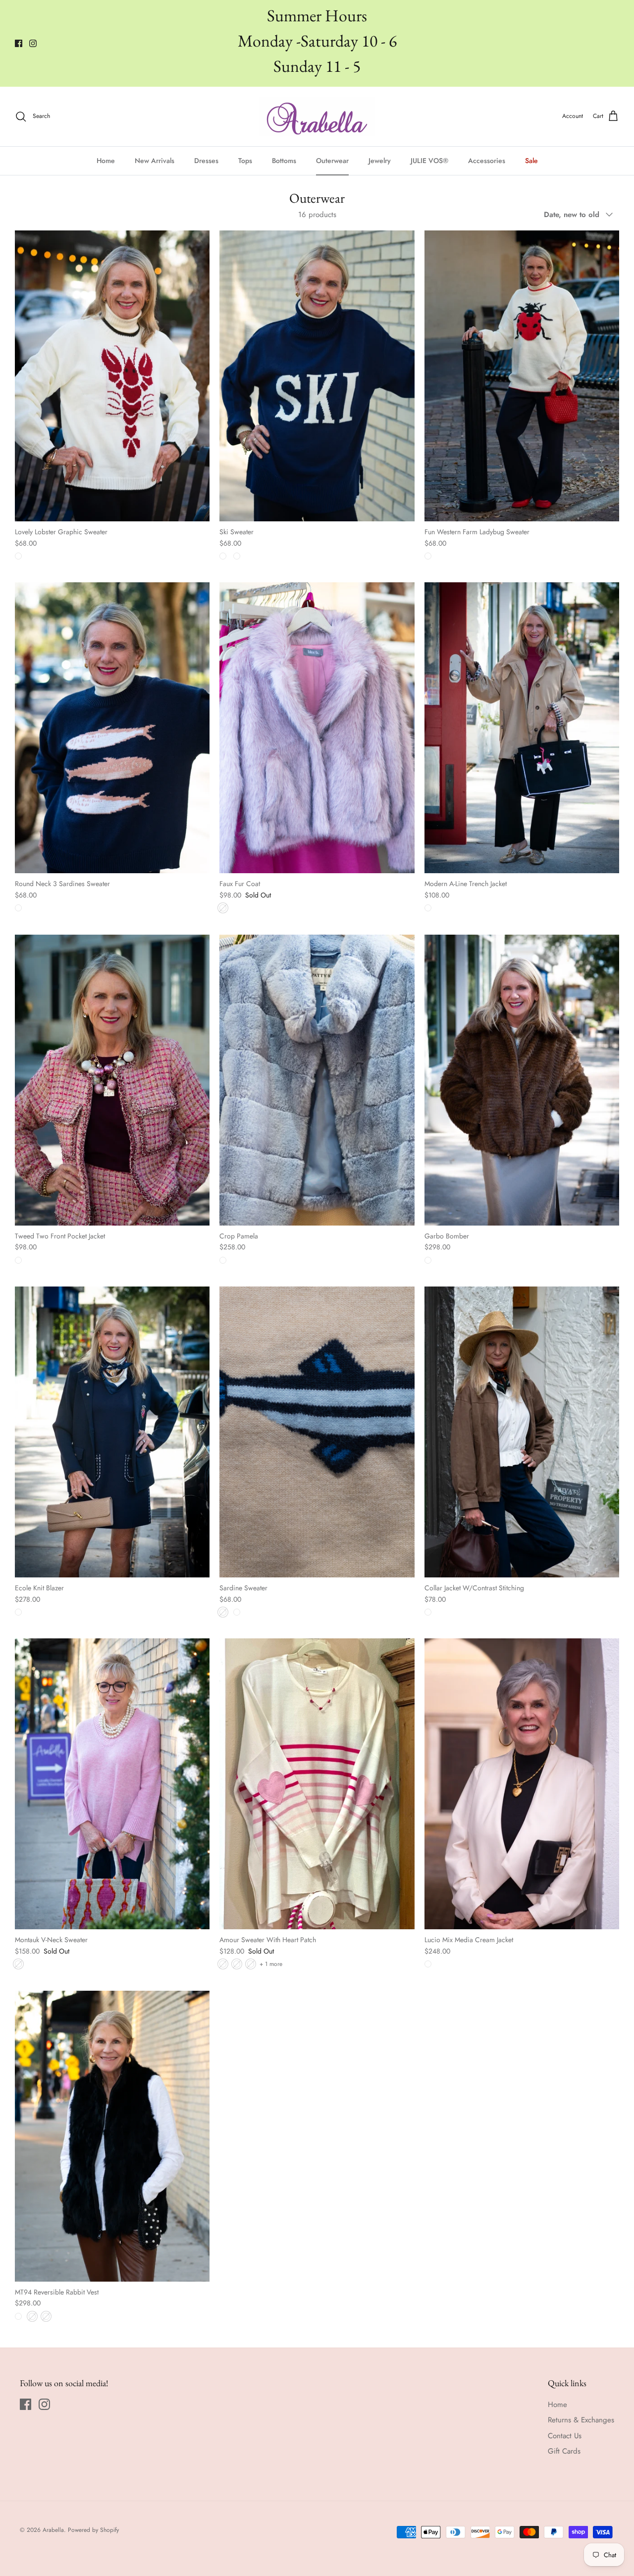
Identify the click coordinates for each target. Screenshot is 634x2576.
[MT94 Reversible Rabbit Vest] (112, 2136)
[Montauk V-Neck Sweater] (112, 1784)
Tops (245, 161)
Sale (531, 161)
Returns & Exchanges (581, 2420)
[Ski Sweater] (317, 376)
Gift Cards (564, 2451)
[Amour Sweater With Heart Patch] (317, 1784)
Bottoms (284, 161)
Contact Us (565, 2436)
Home (106, 161)
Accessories (487, 161)
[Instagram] (33, 43)
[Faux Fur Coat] (317, 728)
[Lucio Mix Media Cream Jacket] (522, 1784)
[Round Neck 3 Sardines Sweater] (112, 728)
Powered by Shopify (93, 2530)
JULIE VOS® (429, 161)
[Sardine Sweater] (317, 1432)
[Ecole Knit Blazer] (112, 1432)
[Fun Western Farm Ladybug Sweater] (522, 376)
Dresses (206, 161)
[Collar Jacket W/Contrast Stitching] (522, 1432)
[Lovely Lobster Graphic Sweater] (112, 376)
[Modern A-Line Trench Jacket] (522, 728)
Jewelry (380, 161)
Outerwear (332, 161)
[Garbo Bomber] (522, 1080)
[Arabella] (317, 116)
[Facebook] (19, 43)
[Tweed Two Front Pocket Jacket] (112, 1080)
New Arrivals (155, 161)
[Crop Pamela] (317, 1080)
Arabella (53, 2530)
